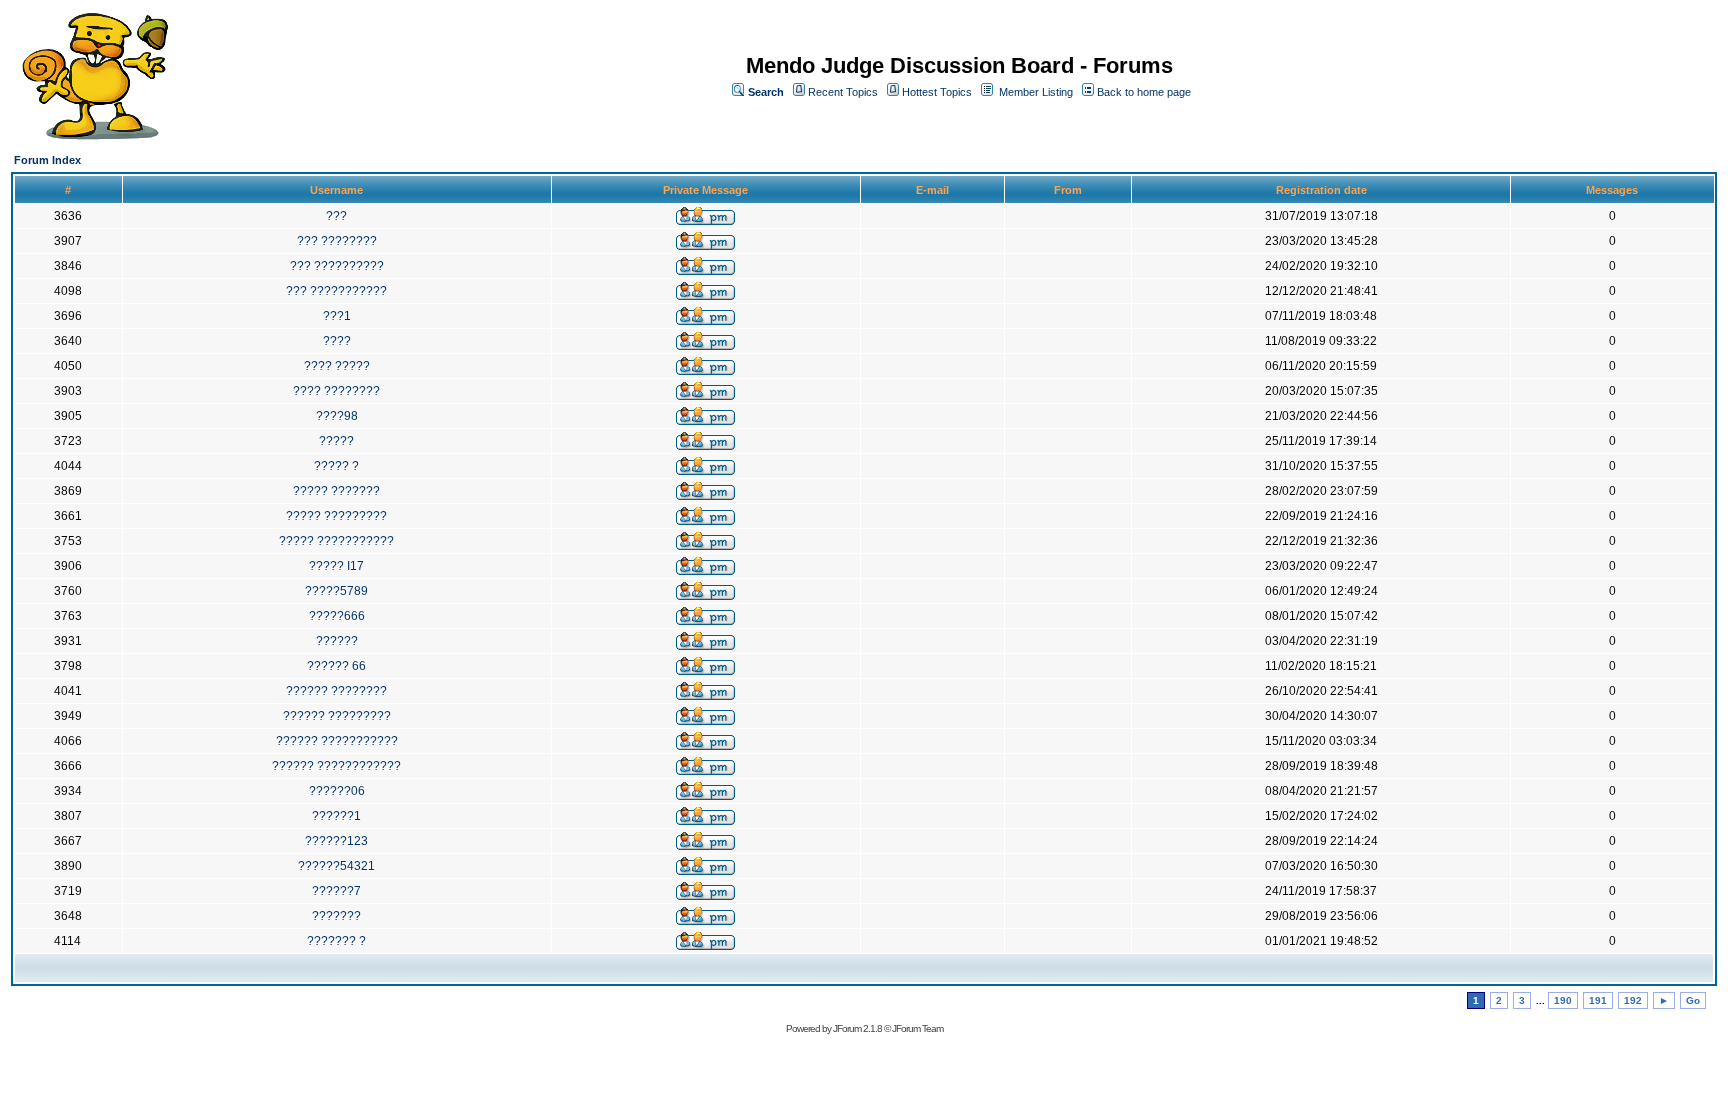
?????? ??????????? (337, 741)
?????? (337, 641)
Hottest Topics (937, 92)
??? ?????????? (337, 266)
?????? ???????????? (336, 766)
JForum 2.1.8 (857, 1028)
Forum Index (47, 160)
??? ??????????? (336, 291)
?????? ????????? (337, 716)
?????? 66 (336, 666)
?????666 (337, 616)
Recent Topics (843, 92)
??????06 (337, 791)
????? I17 (336, 566)
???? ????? (337, 366)
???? (337, 341)
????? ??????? (336, 491)
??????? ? (336, 941)
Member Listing (1036, 92)
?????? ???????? (336, 691)
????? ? (336, 466)
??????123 (336, 841)
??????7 (336, 891)
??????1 (336, 816)
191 (1598, 1000)
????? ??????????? (336, 541)
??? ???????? (337, 241)
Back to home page (1144, 92)
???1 (337, 316)
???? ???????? (336, 391)
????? (336, 441)
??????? (336, 916)
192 (1633, 1000)
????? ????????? (336, 516)
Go (1693, 1000)
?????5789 (336, 591)
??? (336, 216)
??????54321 (336, 866)
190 (1563, 1000)
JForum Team (917, 1028)
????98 (337, 416)
